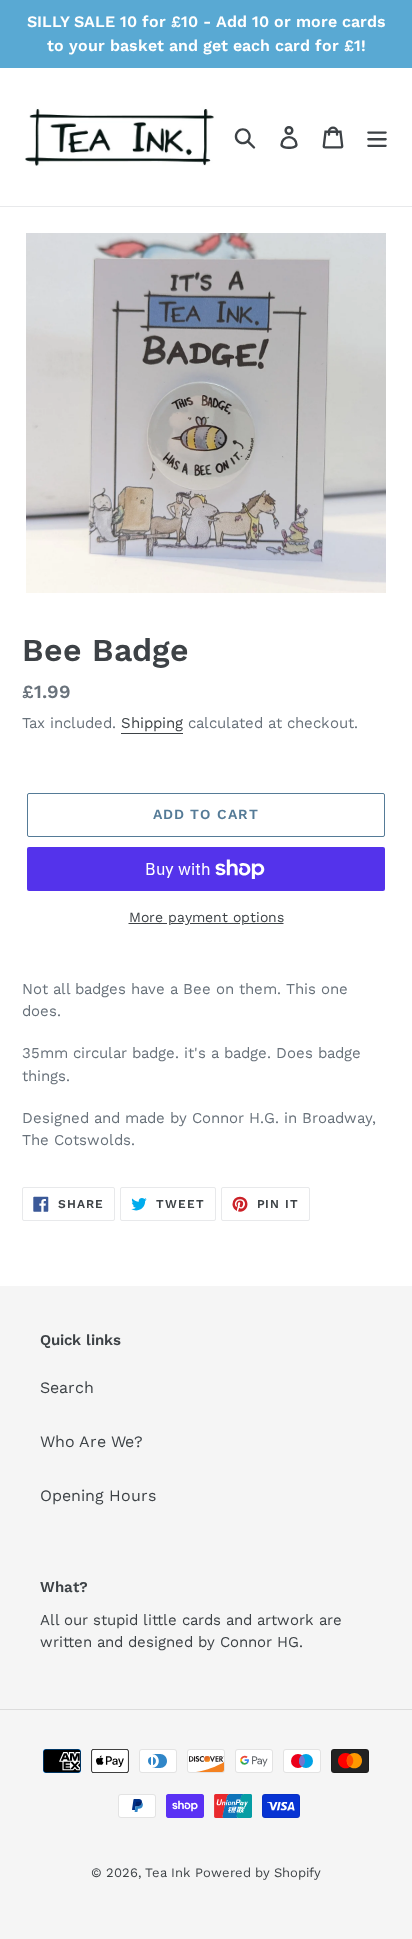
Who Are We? (91, 1441)
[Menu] (377, 137)
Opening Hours (98, 1495)
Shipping (152, 723)
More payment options (206, 917)
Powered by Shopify (258, 1872)
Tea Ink (167, 1872)
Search (67, 1387)
